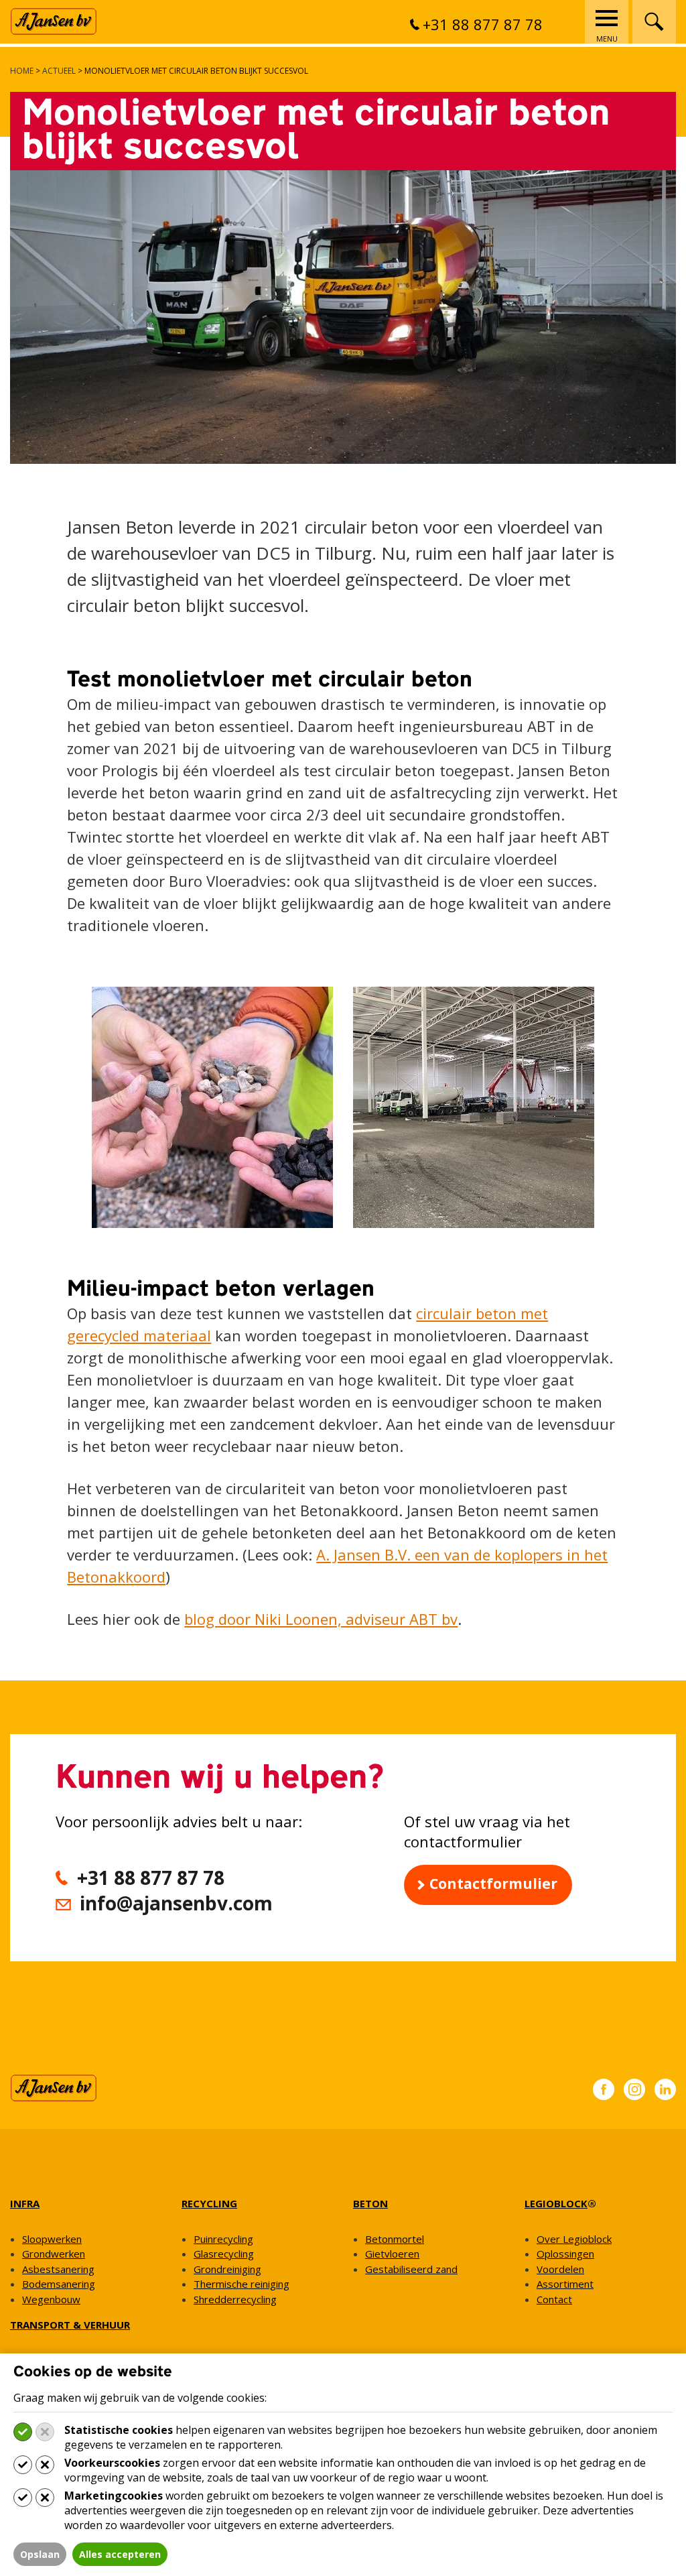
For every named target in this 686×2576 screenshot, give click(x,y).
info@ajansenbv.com (176, 1903)
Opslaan (40, 2554)
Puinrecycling (223, 2239)
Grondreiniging (227, 2269)
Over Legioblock (574, 2239)
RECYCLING (209, 2203)
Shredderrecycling (235, 2299)
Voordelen (560, 2269)
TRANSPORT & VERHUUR (70, 2325)
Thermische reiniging (242, 2284)
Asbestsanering (58, 2269)
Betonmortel (395, 2239)
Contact (554, 2299)
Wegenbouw (51, 2299)
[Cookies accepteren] (23, 2432)
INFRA (25, 2203)
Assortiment (565, 2284)
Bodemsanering (59, 2284)
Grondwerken (54, 2254)
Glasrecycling (224, 2254)
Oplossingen (565, 2254)
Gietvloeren (392, 2254)
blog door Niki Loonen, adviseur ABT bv (321, 1619)
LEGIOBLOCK (556, 2203)
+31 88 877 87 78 (483, 24)
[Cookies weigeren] (45, 2432)
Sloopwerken (52, 2239)
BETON (370, 2203)
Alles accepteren (120, 2554)
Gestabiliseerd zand (411, 2269)
